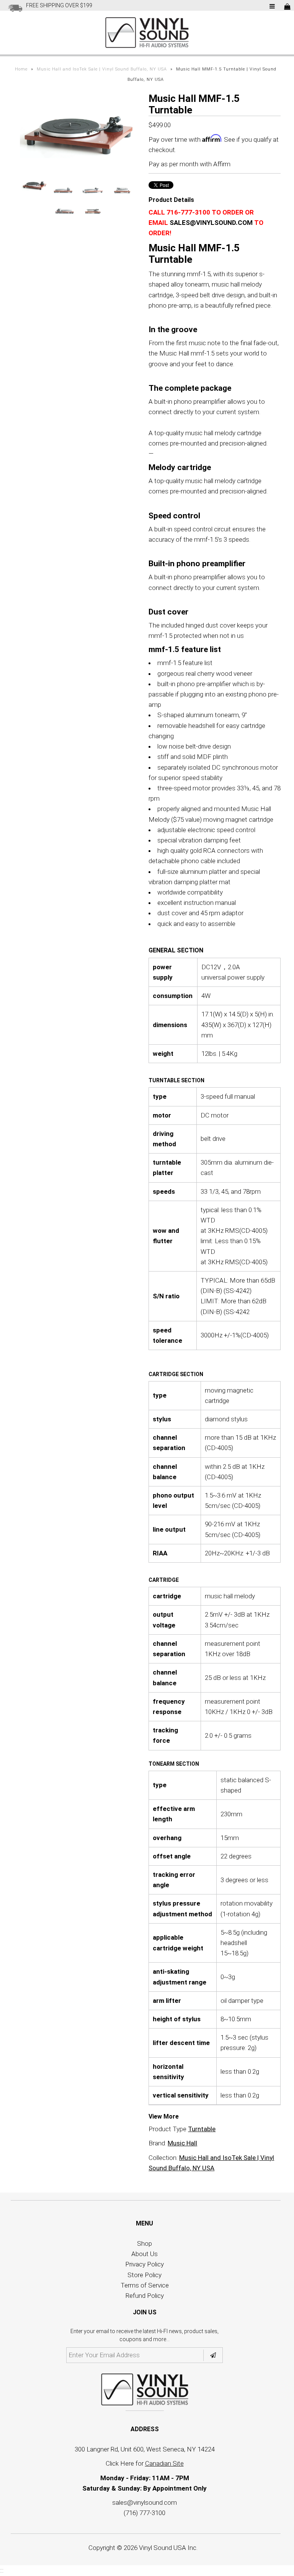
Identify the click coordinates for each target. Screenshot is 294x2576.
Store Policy (145, 2275)
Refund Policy (145, 2296)
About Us (145, 2254)
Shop (145, 2243)
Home (21, 69)
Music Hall (182, 2143)
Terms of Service (145, 2285)
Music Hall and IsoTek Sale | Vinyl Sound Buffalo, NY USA (102, 69)
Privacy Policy (145, 2264)
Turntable (202, 2129)
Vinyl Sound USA (163, 2548)
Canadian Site (164, 2463)
